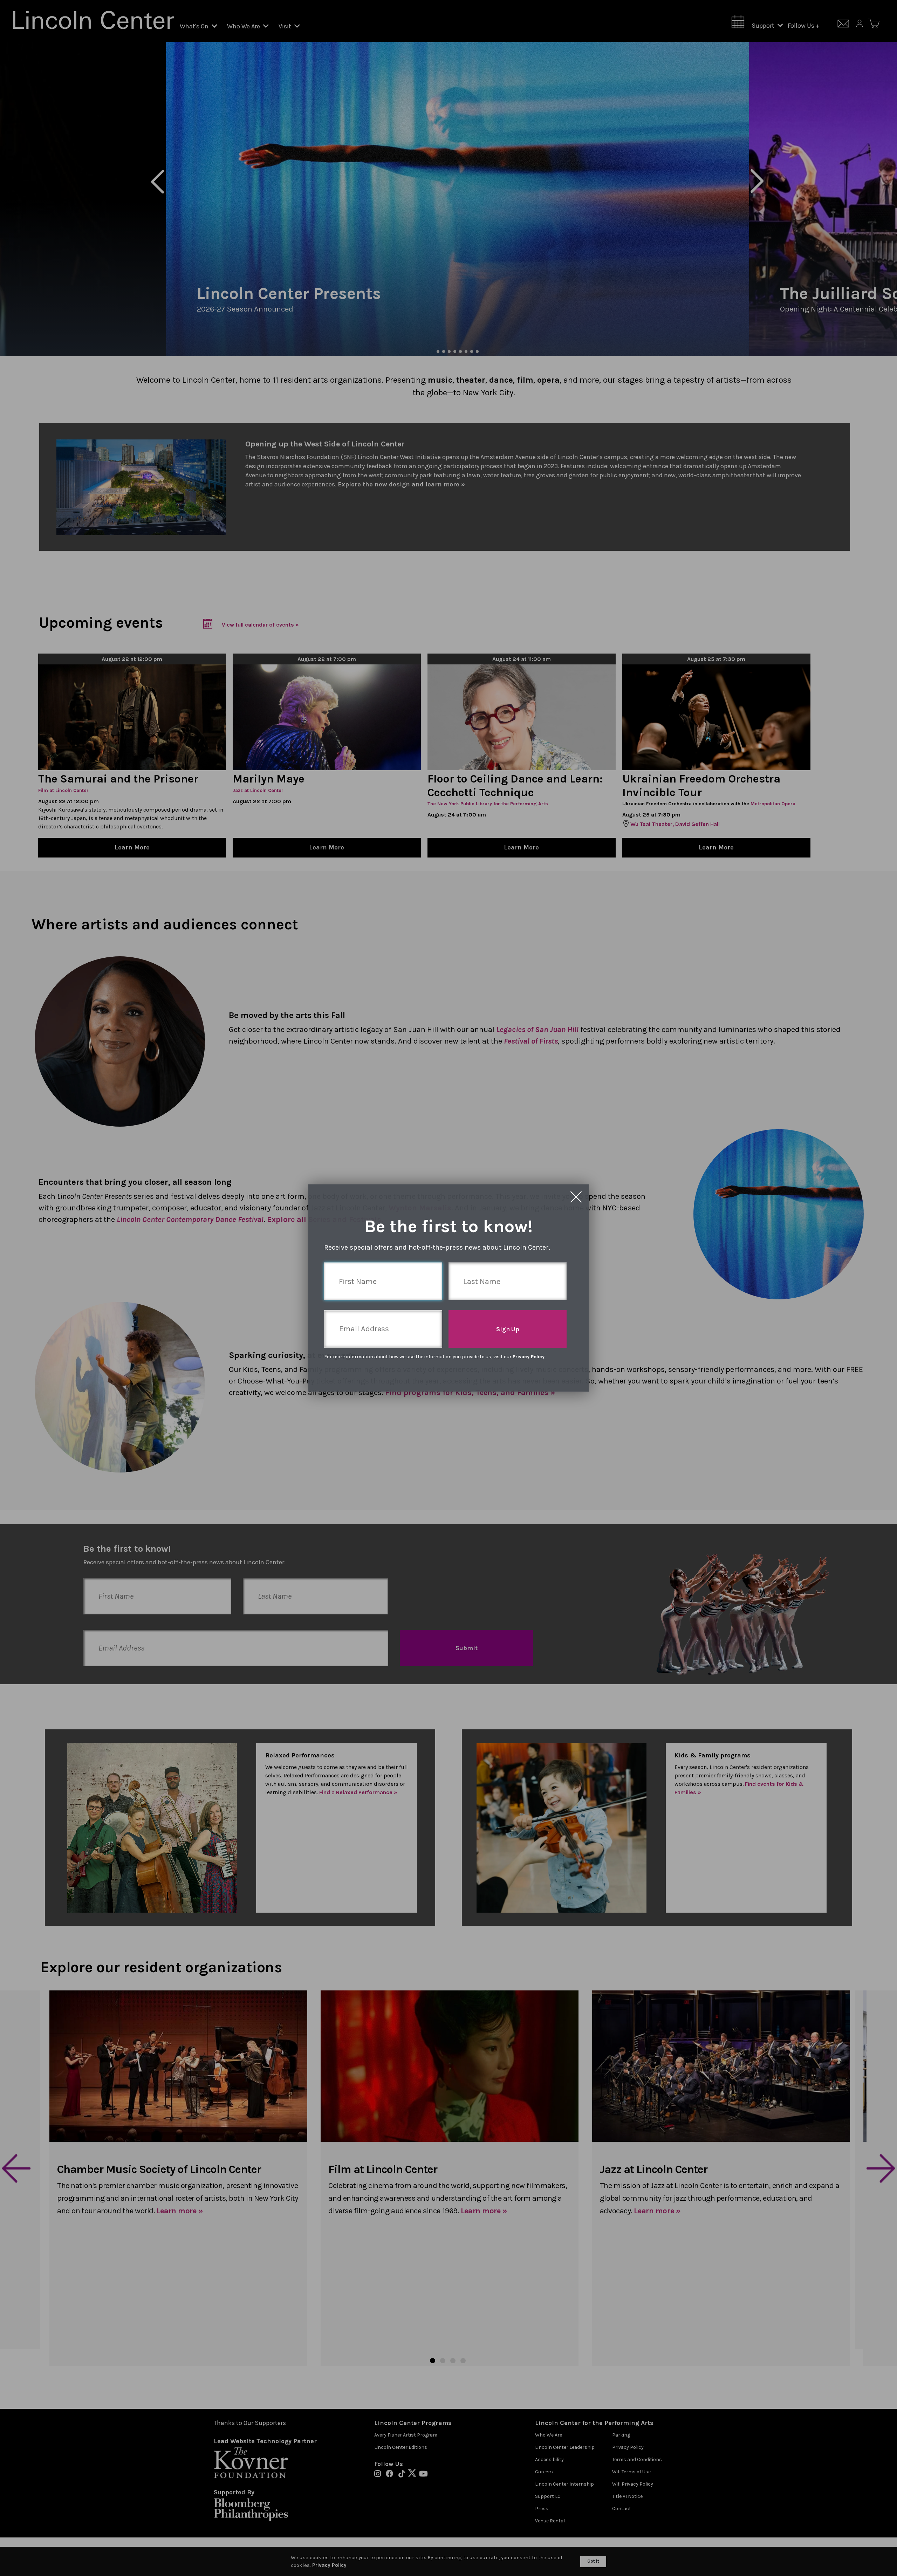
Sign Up (508, 1329)
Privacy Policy (529, 1357)
